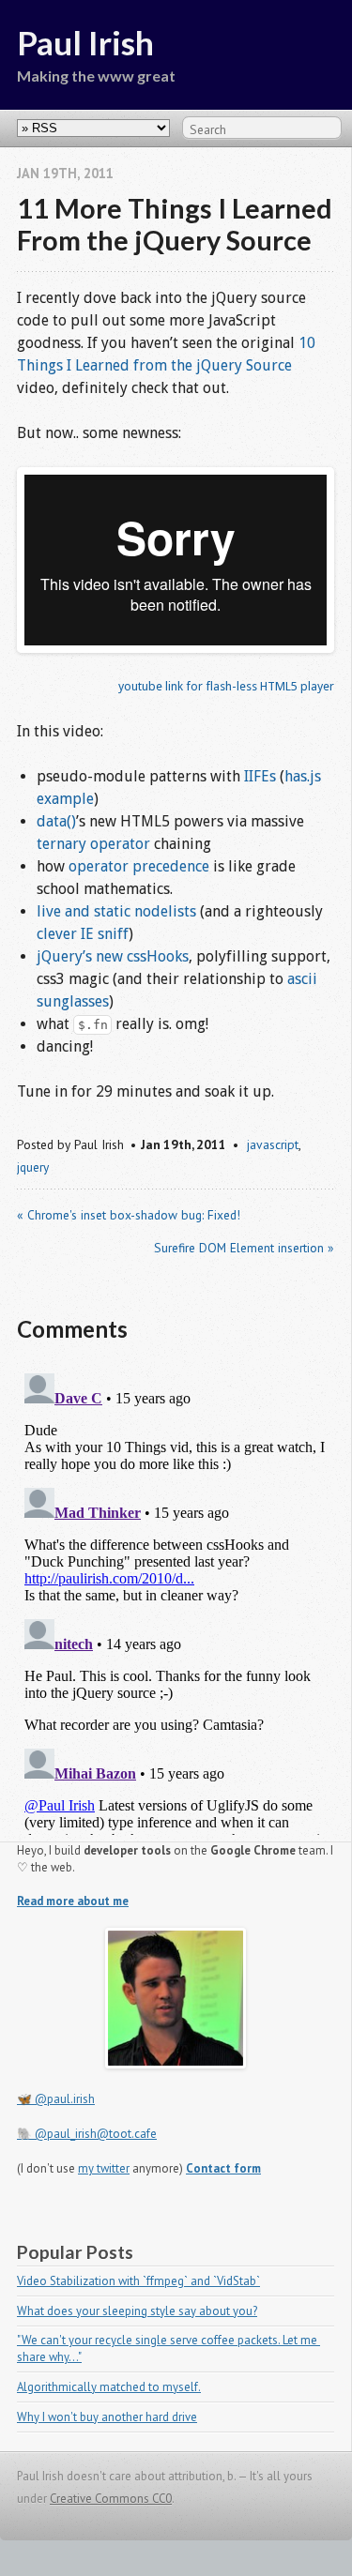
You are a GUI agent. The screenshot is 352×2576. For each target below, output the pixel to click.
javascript (273, 1144)
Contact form (223, 2168)
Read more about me (73, 1901)
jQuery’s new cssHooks (113, 956)
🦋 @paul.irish (56, 2099)
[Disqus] (176, 1600)
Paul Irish (85, 42)
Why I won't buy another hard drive (107, 2417)
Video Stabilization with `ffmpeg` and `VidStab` (138, 2281)
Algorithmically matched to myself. (109, 2387)
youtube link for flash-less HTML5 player (226, 686)
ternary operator (93, 844)
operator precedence (139, 866)
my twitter (104, 2168)
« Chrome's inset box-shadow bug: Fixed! (129, 1215)
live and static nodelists (116, 911)
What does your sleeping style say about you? (137, 2311)
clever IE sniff (83, 934)
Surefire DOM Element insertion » (244, 1248)
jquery (33, 1167)
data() (56, 821)
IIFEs (260, 776)
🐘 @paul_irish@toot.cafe (87, 2134)
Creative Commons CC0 (111, 2499)
